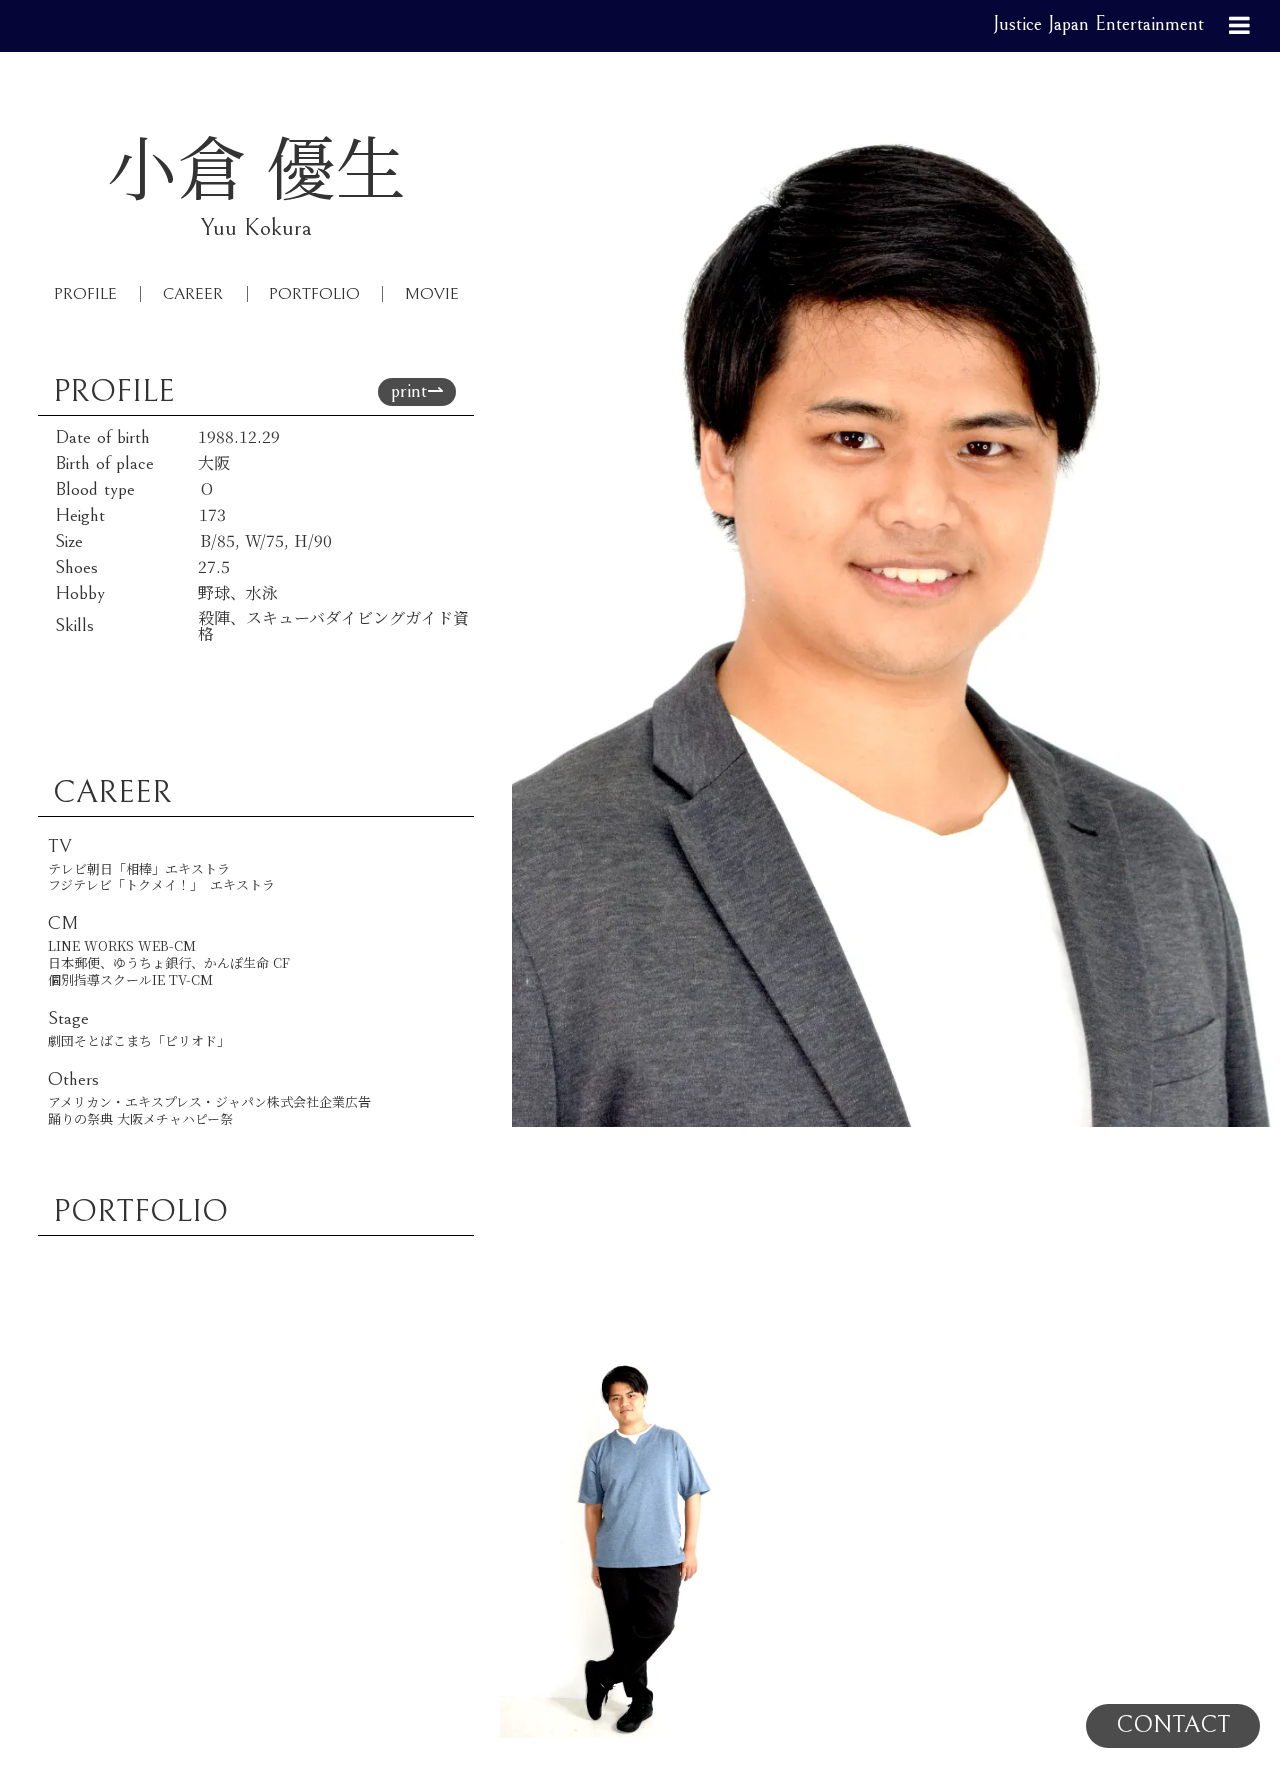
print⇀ (417, 391)
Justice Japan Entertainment (1098, 24)
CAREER (193, 294)
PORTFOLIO (314, 294)
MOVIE (432, 294)
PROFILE (85, 294)
